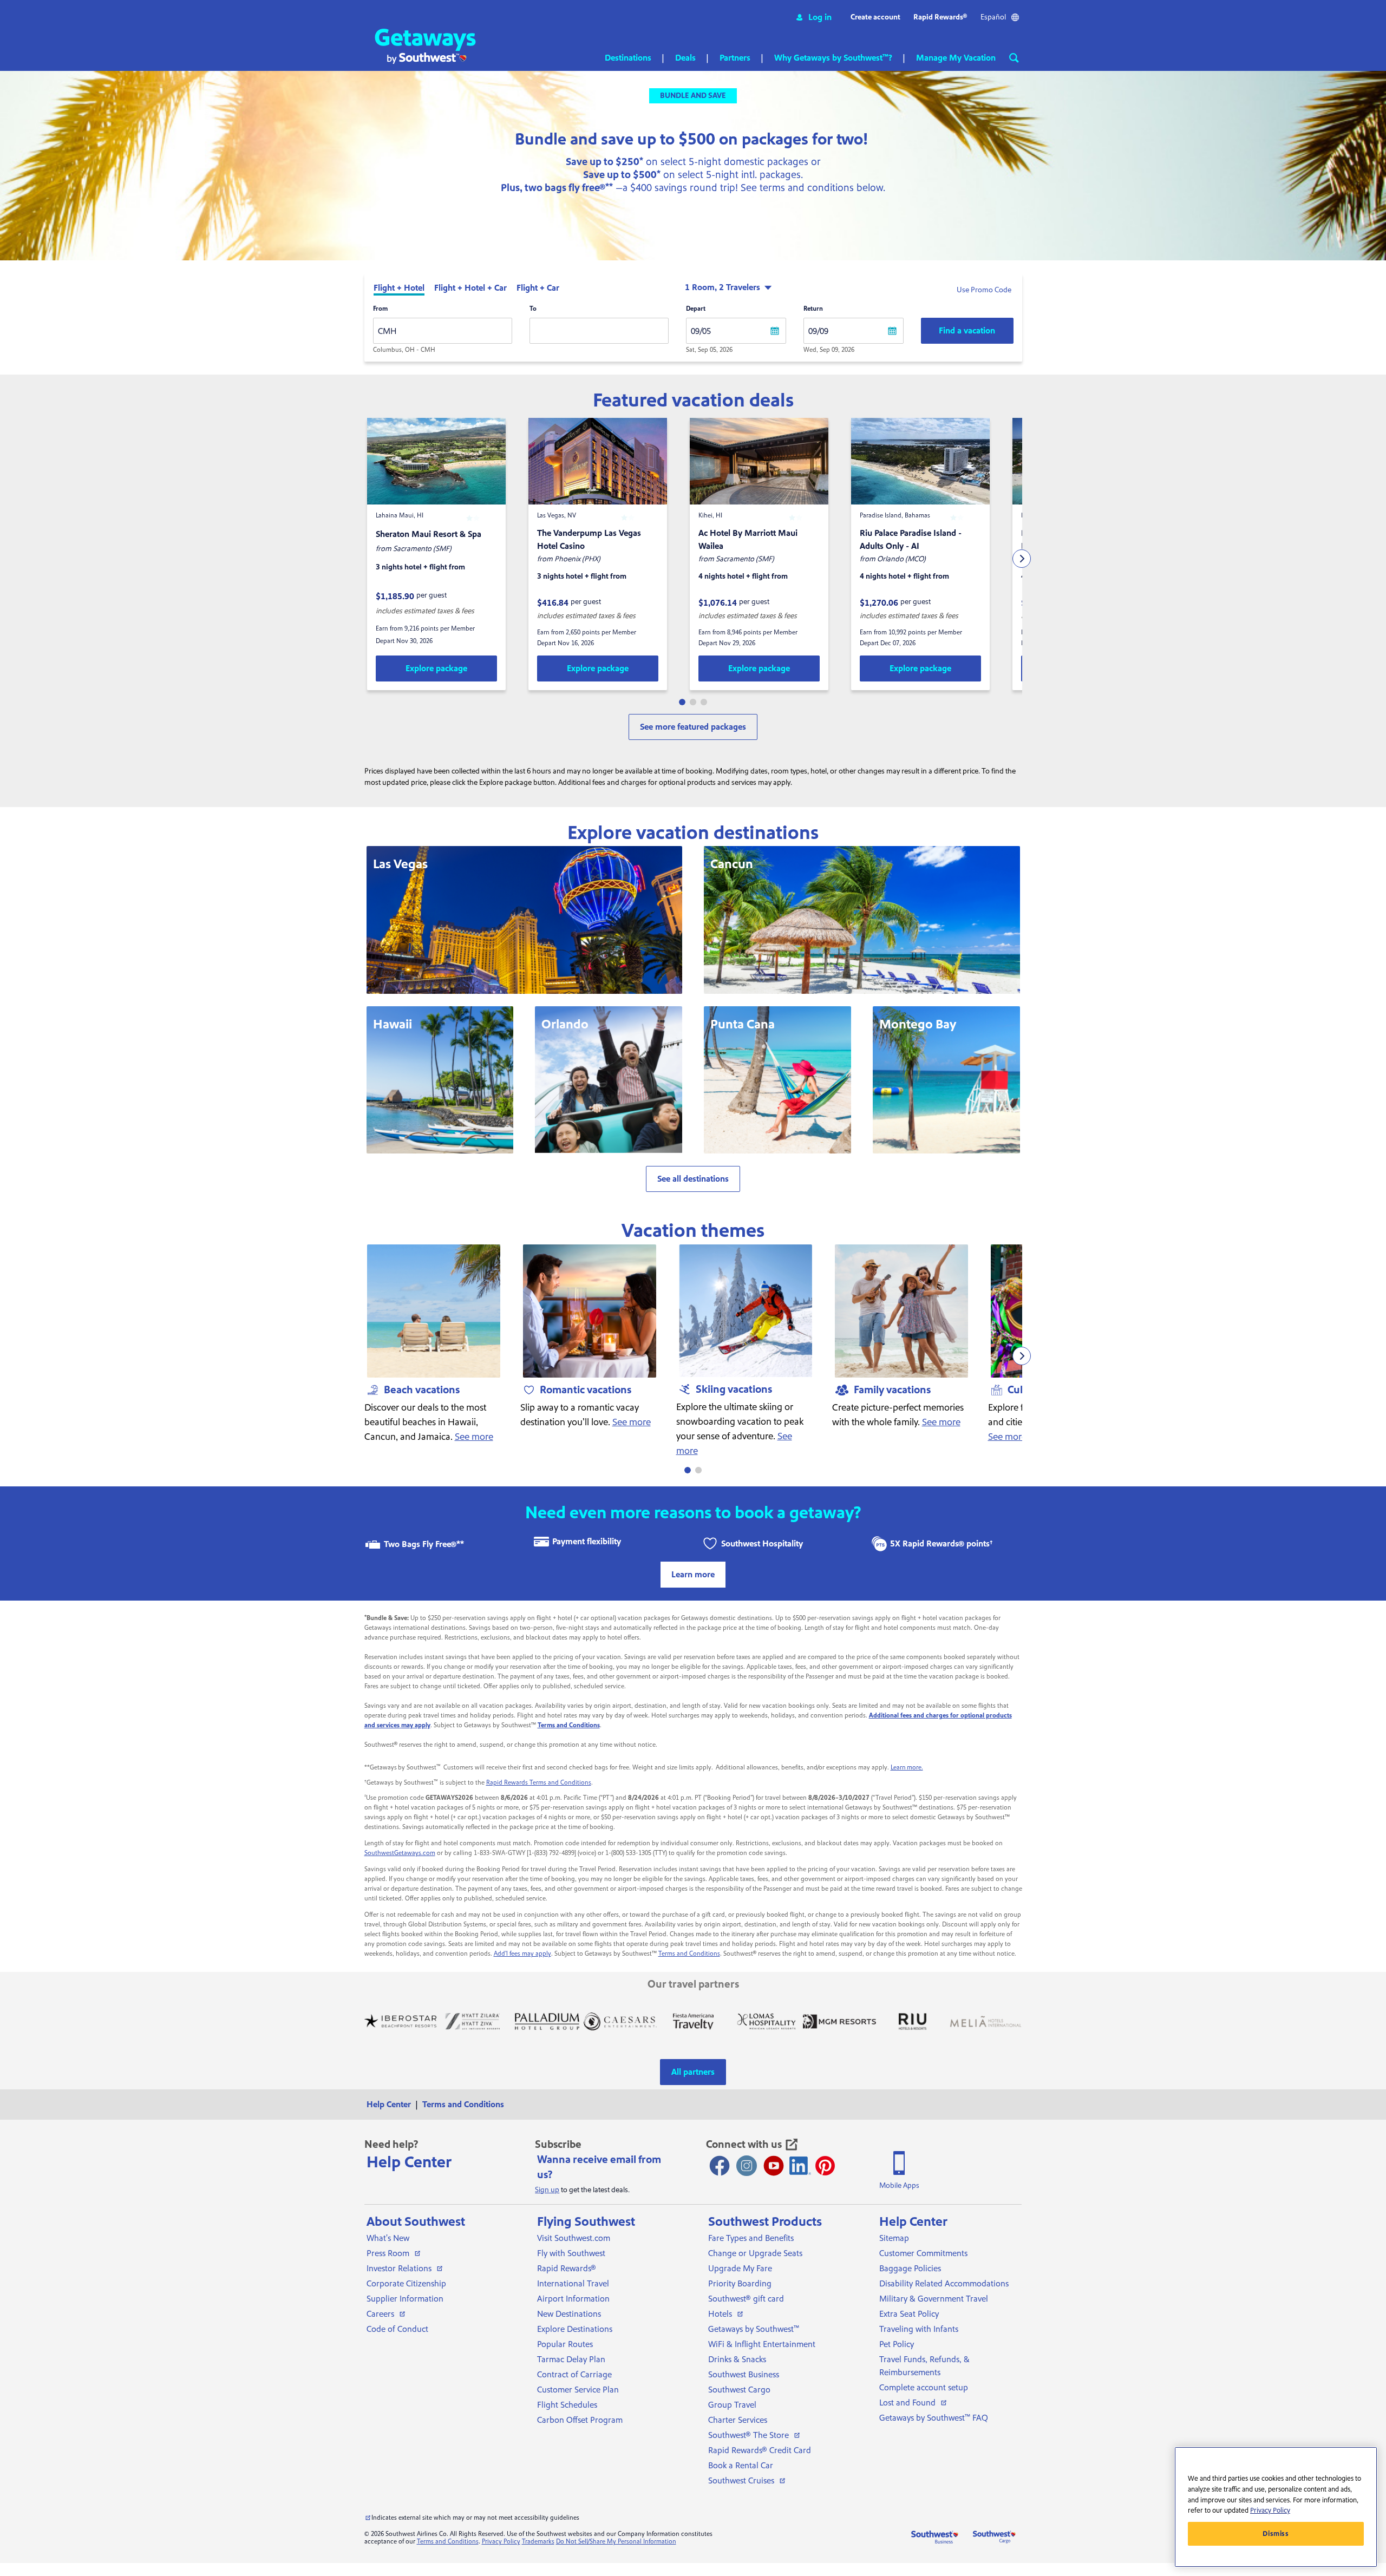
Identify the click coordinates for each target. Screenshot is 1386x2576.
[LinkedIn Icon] (800, 2166)
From (380, 309)
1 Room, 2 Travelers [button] (723, 287)
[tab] (399, 289)
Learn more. (907, 1768)
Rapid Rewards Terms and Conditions (539, 1783)
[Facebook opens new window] (720, 2166)
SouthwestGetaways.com (400, 1853)
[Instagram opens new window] (747, 2166)
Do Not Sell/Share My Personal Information (616, 2542)
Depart (696, 309)
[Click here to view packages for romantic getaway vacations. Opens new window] (590, 1311)
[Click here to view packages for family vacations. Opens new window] (901, 1311)
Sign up (547, 2190)
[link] (436, 668)
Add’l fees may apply (522, 1954)
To (533, 309)
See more (474, 1437)
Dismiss (1276, 2534)
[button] (813, 17)
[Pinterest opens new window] (825, 2166)
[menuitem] (392, 2105)
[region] (1276, 2507)
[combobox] (443, 331)
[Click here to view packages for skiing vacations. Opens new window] (746, 1311)
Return (813, 309)
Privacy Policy (501, 2542)
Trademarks (538, 2542)
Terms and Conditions (689, 1954)
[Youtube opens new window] (774, 2166)
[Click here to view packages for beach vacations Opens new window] (434, 1311)
